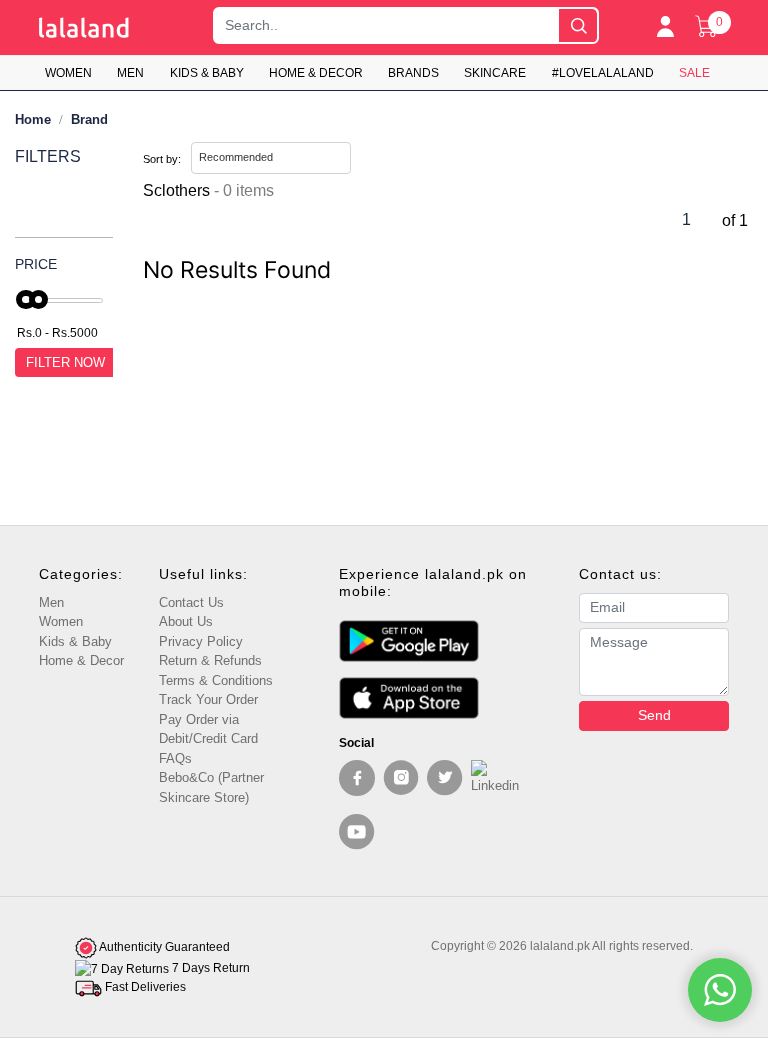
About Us (186, 621)
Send (654, 715)
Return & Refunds (210, 660)
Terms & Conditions (216, 680)
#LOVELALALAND (603, 73)
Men (130, 73)
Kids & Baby (207, 73)
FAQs (175, 758)
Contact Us (191, 602)
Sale (694, 73)
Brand (89, 119)
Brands (413, 73)
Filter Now (65, 362)
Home (33, 119)
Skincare (495, 73)
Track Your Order (208, 699)
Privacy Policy (201, 641)
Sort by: (162, 159)
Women (68, 73)
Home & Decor (316, 73)
